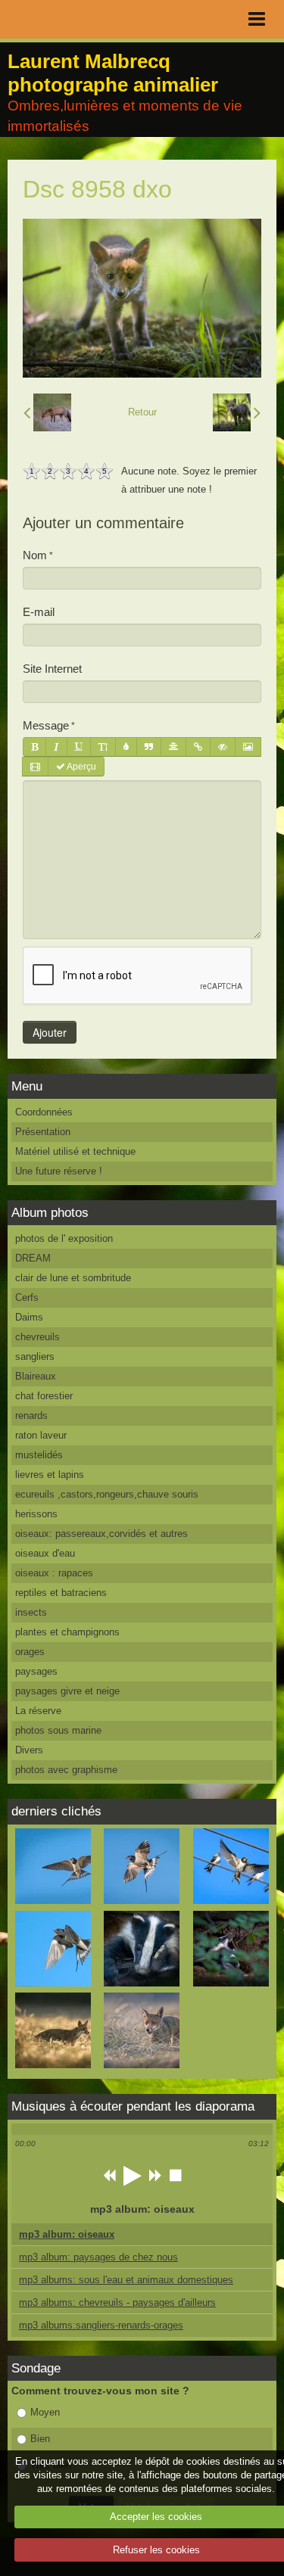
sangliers (35, 1356)
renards (31, 1416)
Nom (35, 555)
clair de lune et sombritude (73, 1278)
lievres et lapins (50, 1475)
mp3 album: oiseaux (67, 2234)
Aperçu (81, 767)
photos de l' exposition (64, 1238)
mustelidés (39, 1455)
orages (30, 1652)
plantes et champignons (67, 1632)
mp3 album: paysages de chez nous (98, 2257)
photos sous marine (58, 1730)
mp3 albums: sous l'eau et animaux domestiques (126, 2280)
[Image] (248, 747)
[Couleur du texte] (126, 747)
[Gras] (34, 747)
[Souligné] (79, 747)
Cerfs (27, 1297)
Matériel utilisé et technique (75, 1151)
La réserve (38, 1711)
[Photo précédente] (47, 412)
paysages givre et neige (67, 1691)
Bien (40, 2439)
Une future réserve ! (59, 1171)
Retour (142, 412)
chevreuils (37, 1337)
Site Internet (52, 669)
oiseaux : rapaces (54, 1573)
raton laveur (41, 1435)
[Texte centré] (173, 747)
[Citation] (149, 747)
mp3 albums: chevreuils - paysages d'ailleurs (117, 2302)
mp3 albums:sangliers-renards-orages (101, 2325)
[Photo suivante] (237, 412)
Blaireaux (36, 1376)
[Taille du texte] (103, 747)
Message (46, 725)
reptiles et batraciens (61, 1593)
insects (31, 1612)
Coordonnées (44, 1112)
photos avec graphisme (66, 1770)
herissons (36, 1514)
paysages (36, 1671)
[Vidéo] (35, 767)
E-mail (39, 612)
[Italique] (56, 747)
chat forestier (44, 1396)
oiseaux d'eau (45, 1553)
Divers (29, 1750)
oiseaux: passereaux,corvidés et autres (101, 1534)
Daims (29, 1317)
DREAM (33, 1258)
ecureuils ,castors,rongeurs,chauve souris (107, 1494)
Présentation (43, 1132)
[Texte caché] (223, 747)
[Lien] (198, 747)
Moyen (45, 2412)
